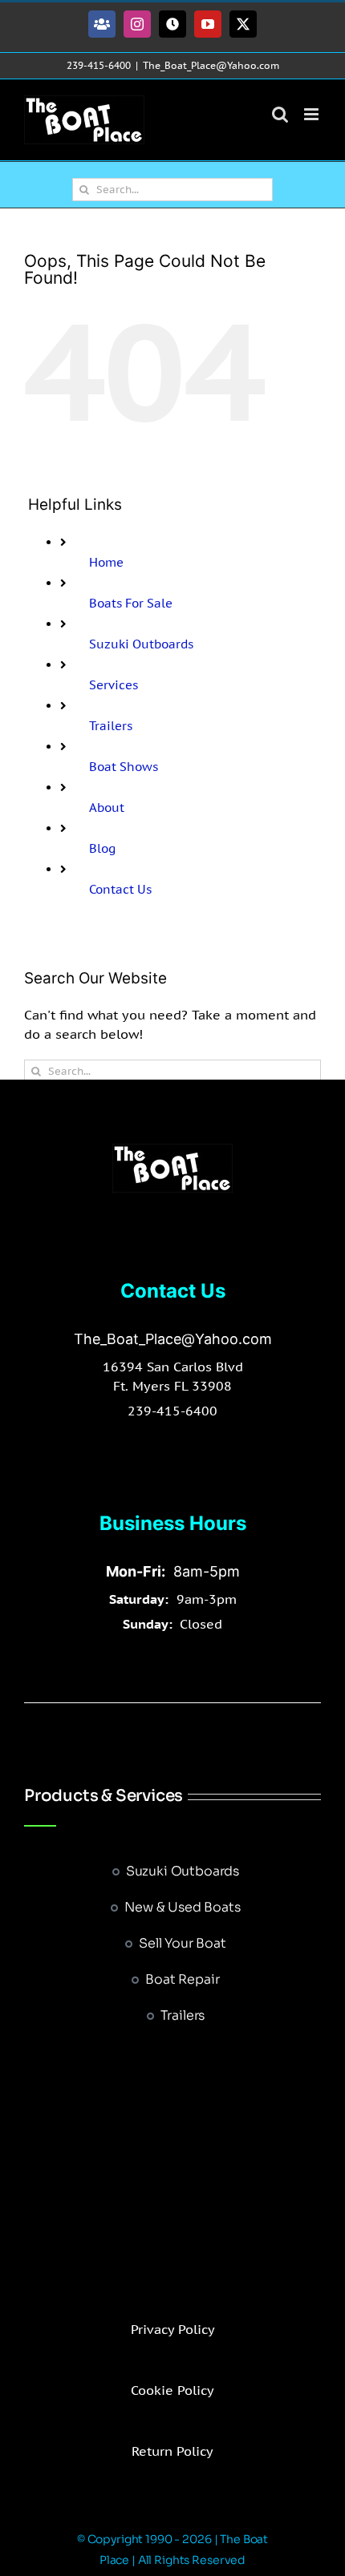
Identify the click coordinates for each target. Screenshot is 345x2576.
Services (114, 685)
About (107, 808)
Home (106, 562)
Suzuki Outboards (141, 644)
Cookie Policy (172, 2390)
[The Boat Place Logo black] (172, 1150)
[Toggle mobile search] (280, 114)
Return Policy (172, 2451)
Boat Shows (124, 767)
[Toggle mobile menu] (313, 114)
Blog (102, 848)
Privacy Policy (173, 2329)
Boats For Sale (131, 603)
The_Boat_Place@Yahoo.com (211, 65)
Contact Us (120, 889)
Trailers (111, 726)
